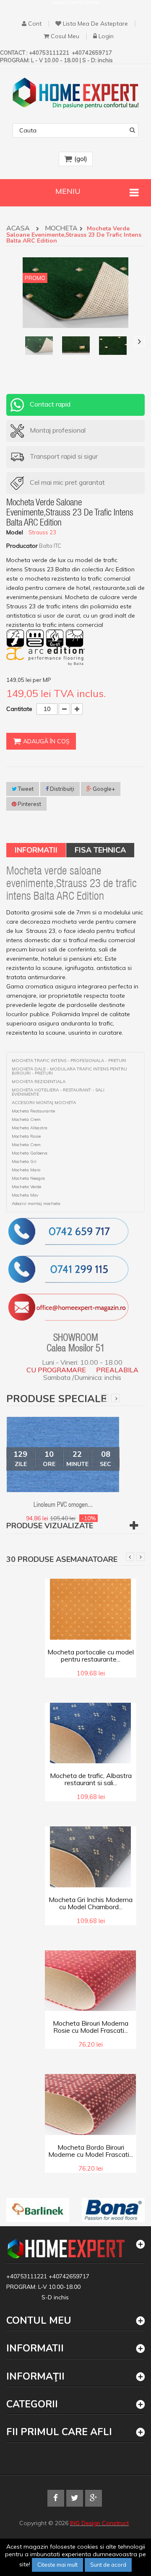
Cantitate (19, 709)
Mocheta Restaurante (33, 1111)
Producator (22, 546)
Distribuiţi (61, 789)
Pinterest (29, 804)
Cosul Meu (65, 36)
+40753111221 (27, 2276)
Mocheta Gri (24, 1162)
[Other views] (11, 341)
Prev (104, 1398)
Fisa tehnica (100, 850)
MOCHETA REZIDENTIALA (39, 1082)
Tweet (25, 789)
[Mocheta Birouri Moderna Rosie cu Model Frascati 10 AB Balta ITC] (91, 1980)
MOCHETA (61, 229)
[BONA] (113, 2210)
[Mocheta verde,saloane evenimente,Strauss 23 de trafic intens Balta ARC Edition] (39, 346)
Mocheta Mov (25, 1195)
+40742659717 (69, 2276)
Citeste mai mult (57, 2565)
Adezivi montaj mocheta (36, 1204)
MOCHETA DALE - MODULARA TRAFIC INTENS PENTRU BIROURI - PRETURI (69, 1071)
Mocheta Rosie (26, 1136)
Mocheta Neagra (28, 1178)
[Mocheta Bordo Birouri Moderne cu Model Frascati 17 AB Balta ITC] (91, 2104)
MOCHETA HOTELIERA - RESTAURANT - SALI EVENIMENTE (58, 1092)
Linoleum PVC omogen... (63, 1506)
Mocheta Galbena (30, 1153)
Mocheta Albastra (30, 1128)
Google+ (103, 789)
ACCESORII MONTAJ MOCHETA (44, 1103)
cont (35, 24)
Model (15, 532)
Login (106, 36)
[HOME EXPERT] (75, 93)
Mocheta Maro (26, 1170)
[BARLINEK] (38, 2210)
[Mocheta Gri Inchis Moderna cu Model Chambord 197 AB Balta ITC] (91, 1856)
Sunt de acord (108, 2565)
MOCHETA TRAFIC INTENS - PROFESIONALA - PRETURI (69, 1061)
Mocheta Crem (26, 1120)
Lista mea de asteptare (95, 24)
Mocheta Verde (26, 1187)
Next (115, 1398)
